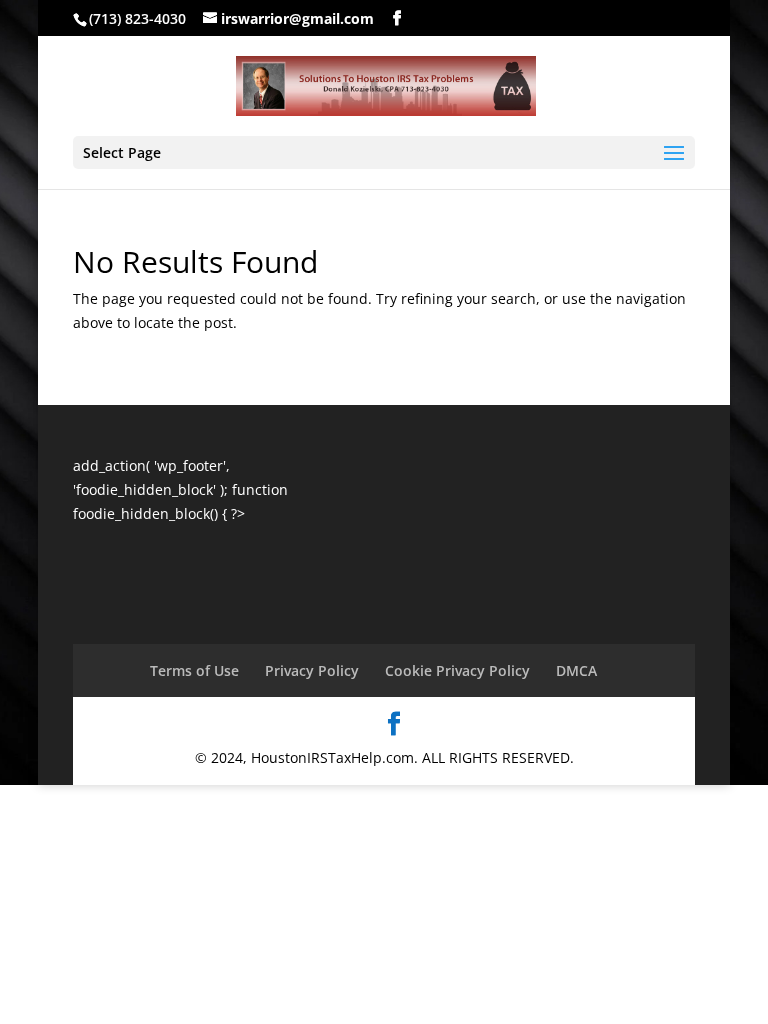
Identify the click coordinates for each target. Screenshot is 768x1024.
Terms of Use (194, 670)
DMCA (576, 670)
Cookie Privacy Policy (457, 670)
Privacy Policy (312, 670)
